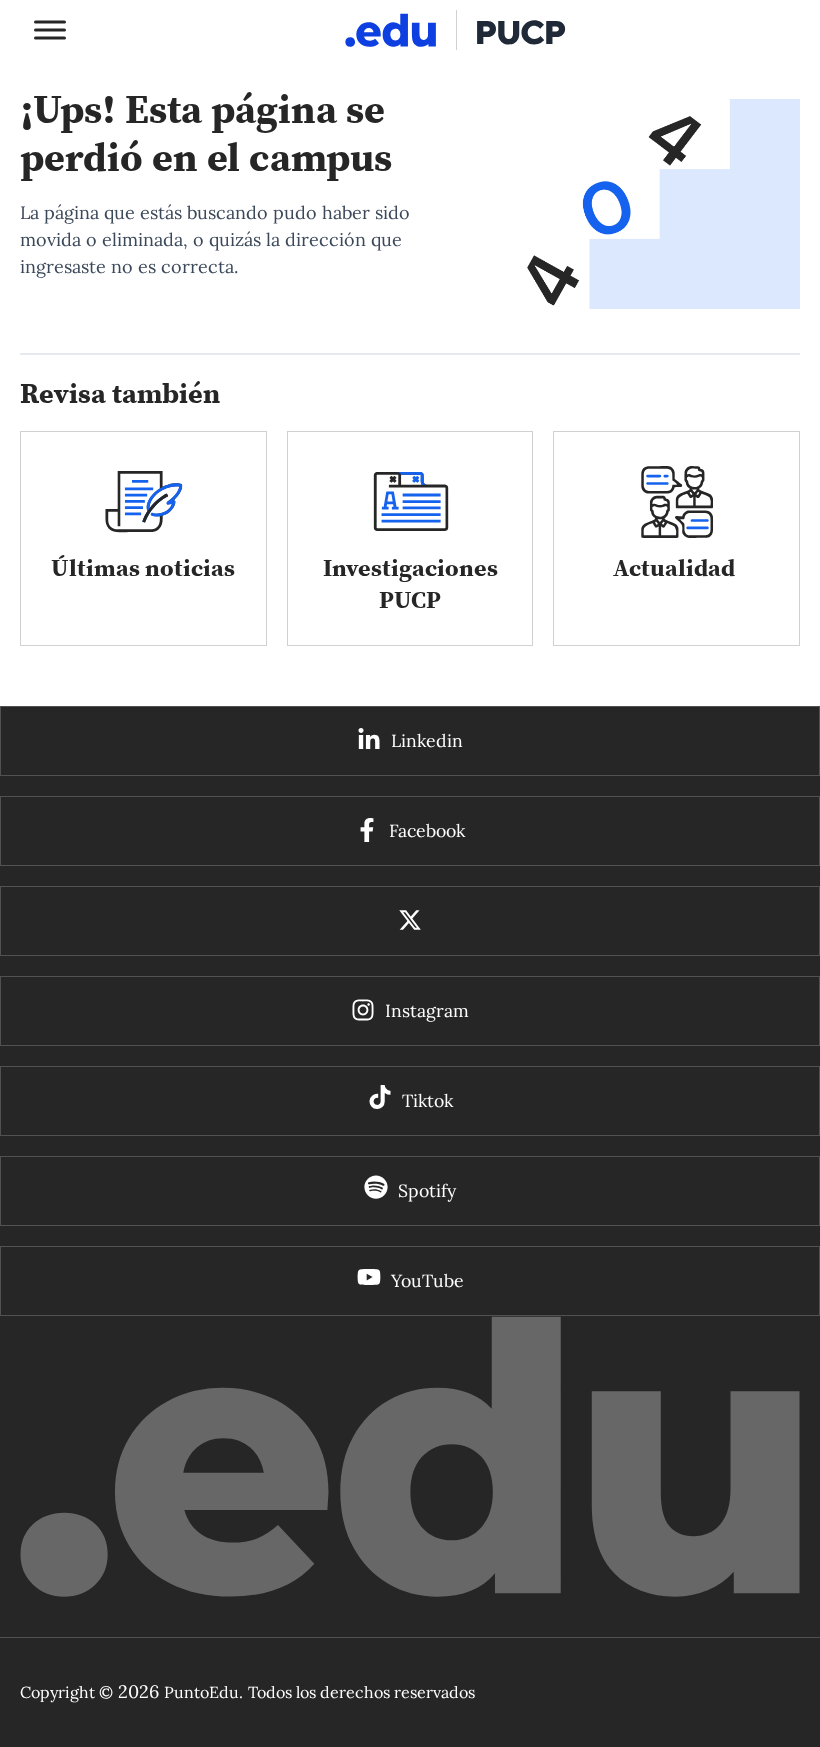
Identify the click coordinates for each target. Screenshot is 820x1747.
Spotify (427, 1190)
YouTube (427, 1280)
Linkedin (427, 740)
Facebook (427, 830)
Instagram (427, 1010)
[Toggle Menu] (50, 29)
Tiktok (427, 1100)
